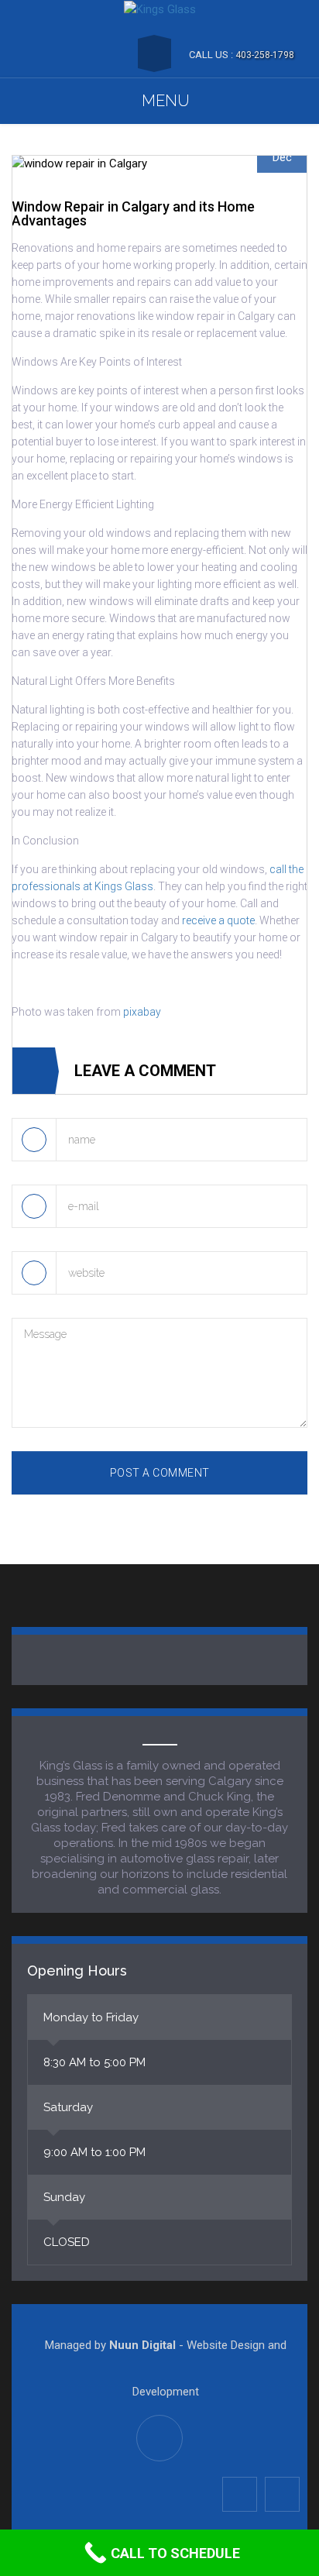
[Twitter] (282, 2494)
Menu (166, 101)
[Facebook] (240, 2494)
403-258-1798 (265, 55)
